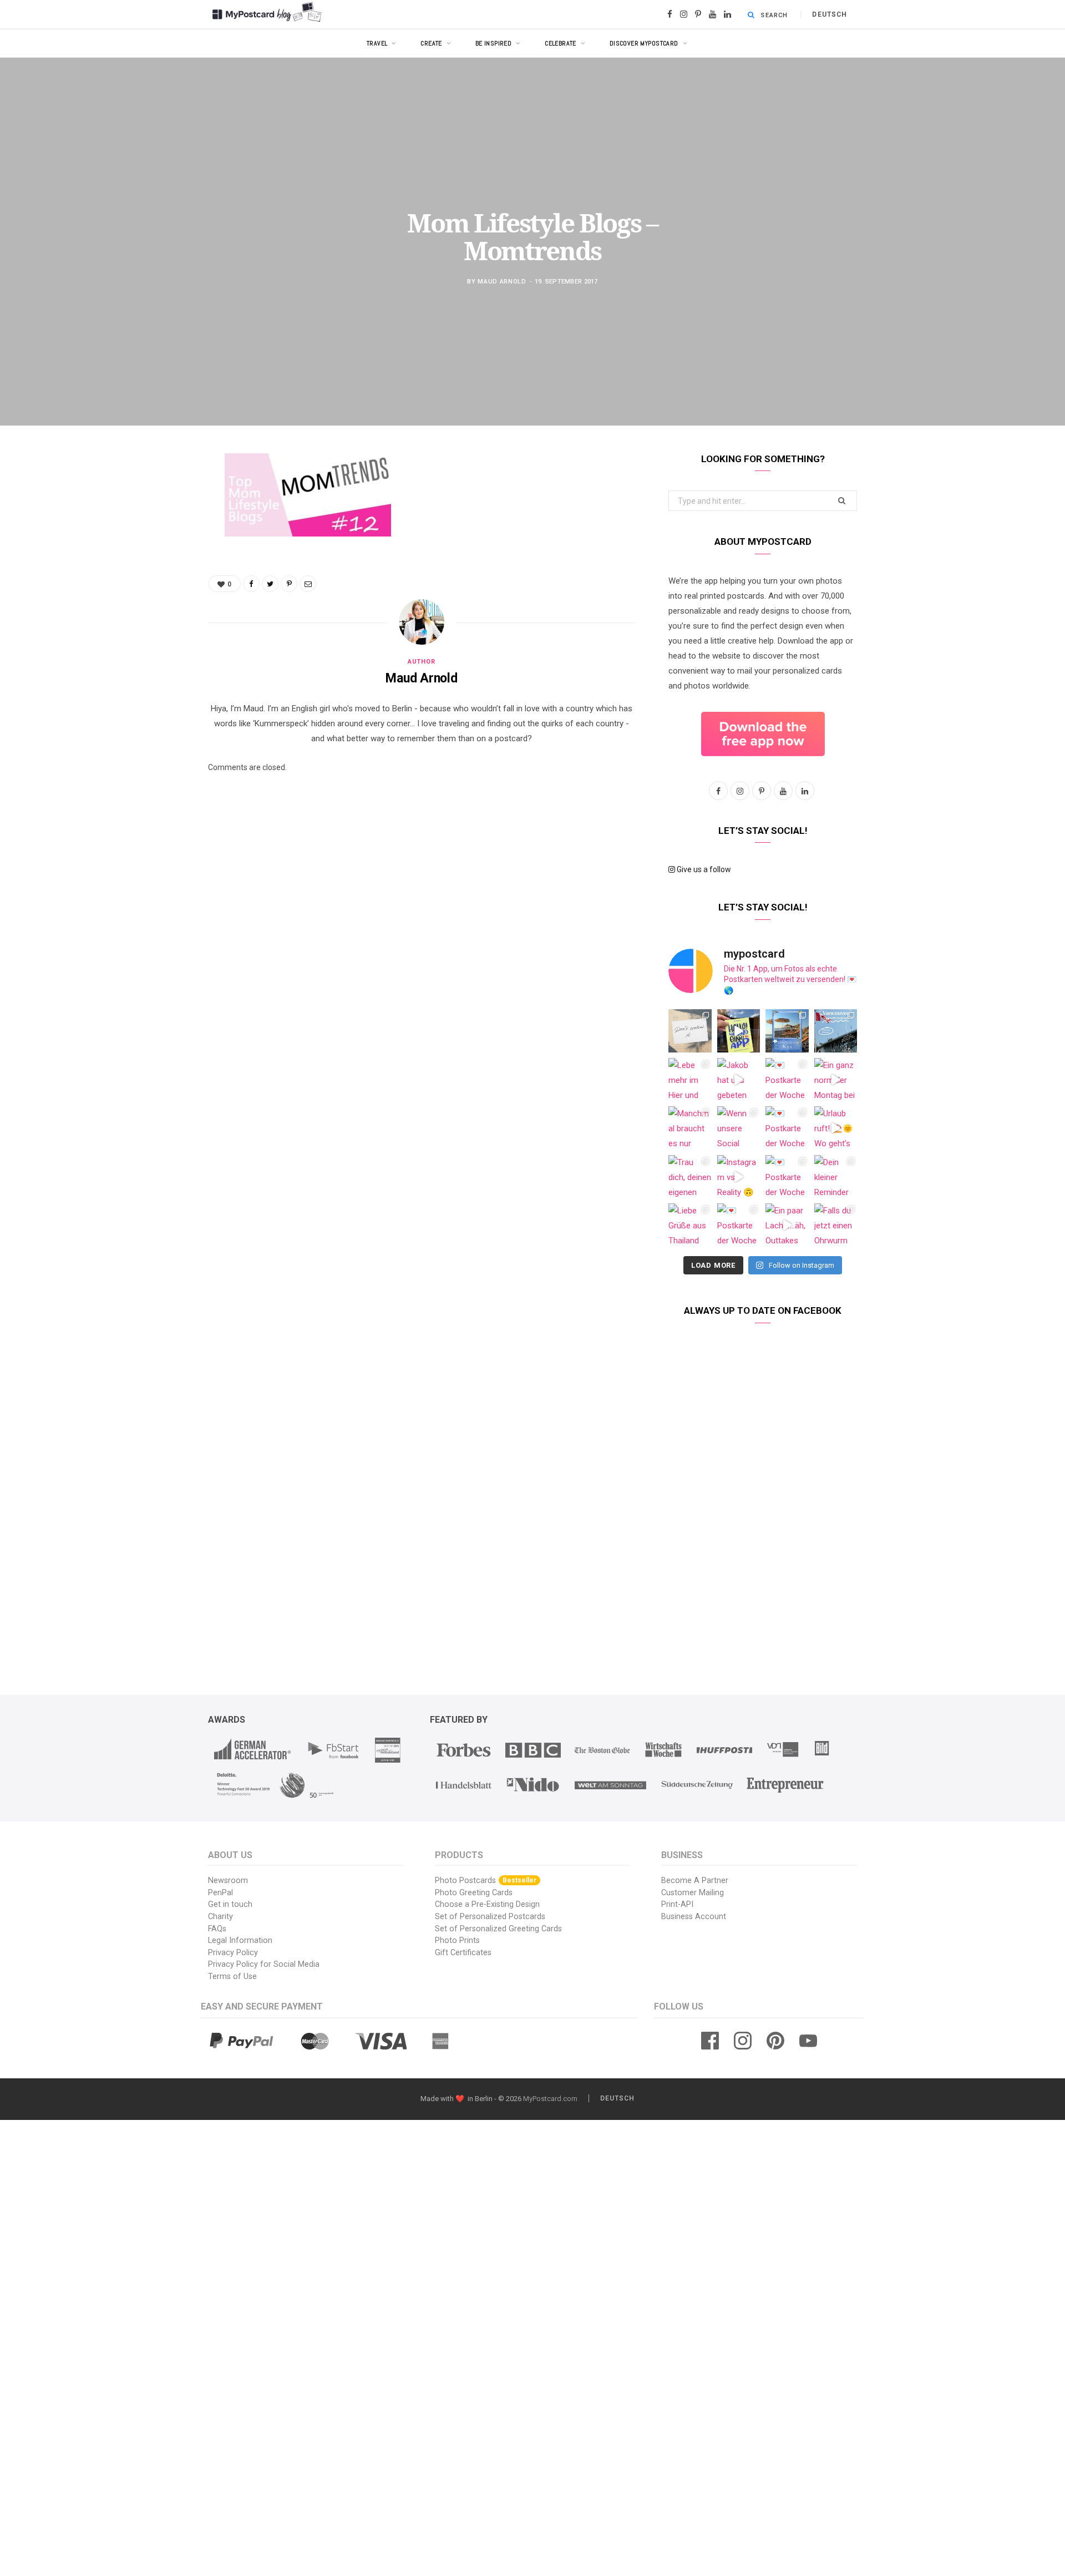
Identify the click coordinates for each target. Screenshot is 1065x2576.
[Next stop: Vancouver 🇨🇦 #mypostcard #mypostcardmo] (836, 1031)
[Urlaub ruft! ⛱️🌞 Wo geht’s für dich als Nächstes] (836, 1128)
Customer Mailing (693, 1893)
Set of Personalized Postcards (490, 1917)
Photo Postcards (486, 1881)
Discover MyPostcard (644, 43)
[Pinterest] (153, 551)
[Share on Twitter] (153, 523)
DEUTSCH (830, 14)
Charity (220, 1917)
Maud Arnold (502, 281)
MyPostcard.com (550, 2099)
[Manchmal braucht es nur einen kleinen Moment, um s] (690, 1128)
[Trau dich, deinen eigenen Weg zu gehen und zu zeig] (690, 1177)
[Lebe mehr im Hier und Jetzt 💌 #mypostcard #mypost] (690, 1080)
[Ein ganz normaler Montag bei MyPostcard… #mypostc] (836, 1080)
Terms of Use (232, 1977)
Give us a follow (703, 869)
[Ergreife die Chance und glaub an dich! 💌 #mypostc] (690, 1031)
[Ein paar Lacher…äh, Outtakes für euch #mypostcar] (787, 1225)
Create (431, 43)
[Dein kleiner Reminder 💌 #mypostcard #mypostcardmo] (836, 1177)
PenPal (220, 1893)
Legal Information (240, 1940)
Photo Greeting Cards (474, 1893)
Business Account (694, 1917)
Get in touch (230, 1904)
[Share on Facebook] (153, 495)
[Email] (153, 580)
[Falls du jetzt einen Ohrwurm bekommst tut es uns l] (836, 1225)
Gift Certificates (463, 1953)
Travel (377, 43)
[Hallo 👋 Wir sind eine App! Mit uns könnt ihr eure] (739, 1031)
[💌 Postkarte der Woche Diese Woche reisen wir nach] (787, 1031)
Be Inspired (494, 43)
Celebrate (561, 43)
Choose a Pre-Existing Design (487, 1904)
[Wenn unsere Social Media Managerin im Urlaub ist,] (739, 1128)
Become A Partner (695, 1881)
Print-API (677, 1904)
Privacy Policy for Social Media (264, 1964)
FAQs (217, 1929)
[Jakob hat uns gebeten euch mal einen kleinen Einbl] (739, 1080)
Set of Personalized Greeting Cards (498, 1929)
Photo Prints (457, 1940)
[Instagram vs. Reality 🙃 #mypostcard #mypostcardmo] (739, 1177)
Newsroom (228, 1881)
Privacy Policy (233, 1953)
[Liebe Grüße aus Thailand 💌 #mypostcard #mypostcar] (690, 1225)
